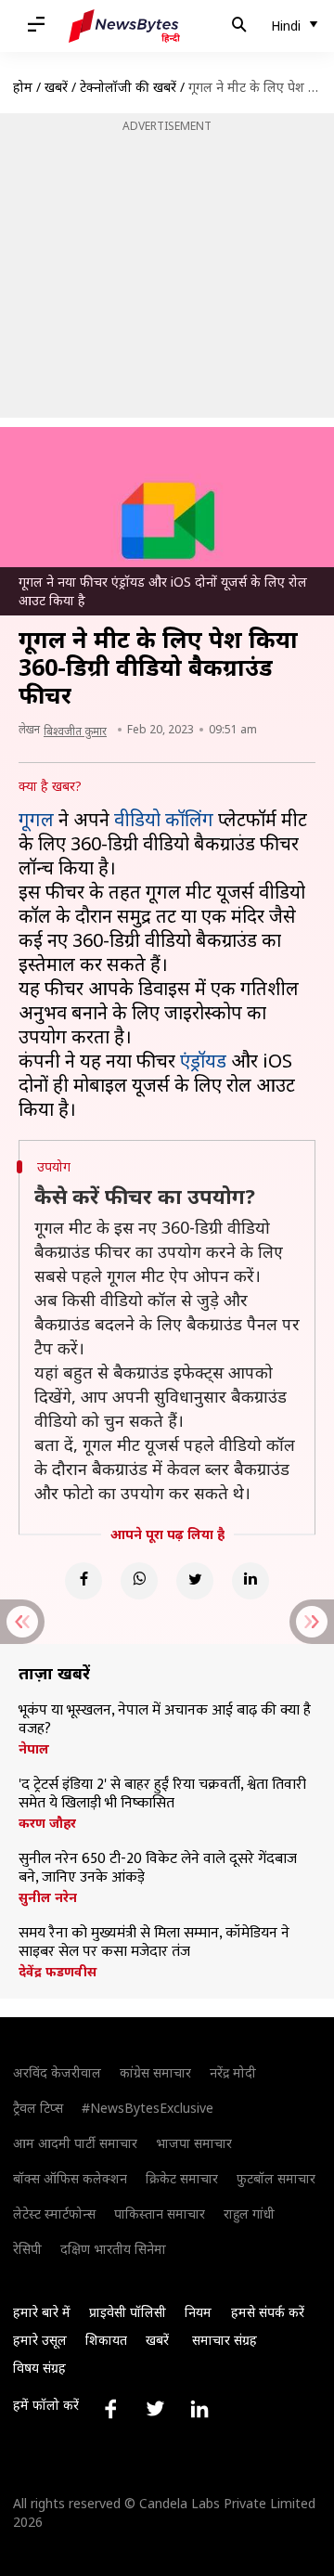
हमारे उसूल (40, 2340)
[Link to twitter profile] (155, 2409)
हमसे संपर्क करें (268, 2312)
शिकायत (106, 2340)
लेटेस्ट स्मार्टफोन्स (54, 2214)
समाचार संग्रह (225, 2340)
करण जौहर (47, 1823)
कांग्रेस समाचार (155, 2072)
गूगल (36, 819)
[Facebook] (83, 1581)
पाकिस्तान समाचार (160, 2214)
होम (23, 87)
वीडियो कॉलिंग (164, 819)
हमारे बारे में (42, 2312)
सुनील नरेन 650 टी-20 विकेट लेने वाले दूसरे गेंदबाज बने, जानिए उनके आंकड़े (158, 1869)
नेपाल (34, 1749)
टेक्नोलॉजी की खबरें (128, 87)
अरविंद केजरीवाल (57, 2072)
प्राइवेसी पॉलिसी (128, 2312)
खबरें (56, 87)
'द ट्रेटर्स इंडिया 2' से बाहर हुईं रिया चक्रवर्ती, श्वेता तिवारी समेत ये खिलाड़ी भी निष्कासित (162, 1794)
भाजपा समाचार (194, 2143)
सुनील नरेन (48, 1897)
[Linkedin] (250, 1581)
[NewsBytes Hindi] (124, 26)
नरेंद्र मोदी (233, 2072)
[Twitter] (195, 1581)
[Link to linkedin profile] (199, 2409)
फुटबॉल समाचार (276, 2178)
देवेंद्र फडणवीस (58, 1972)
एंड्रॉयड (203, 1061)
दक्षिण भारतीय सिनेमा (113, 2249)
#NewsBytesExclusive (148, 2108)
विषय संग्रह (39, 2368)
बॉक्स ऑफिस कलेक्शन (70, 2178)
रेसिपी (27, 2249)
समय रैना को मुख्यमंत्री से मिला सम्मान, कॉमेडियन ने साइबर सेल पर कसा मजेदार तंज (154, 1943)
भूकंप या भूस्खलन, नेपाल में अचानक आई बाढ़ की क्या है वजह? (165, 1720)
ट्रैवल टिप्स (38, 2108)
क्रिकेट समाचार (182, 2178)
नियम (198, 2312)
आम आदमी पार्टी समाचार (75, 2143)
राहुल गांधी (249, 2214)
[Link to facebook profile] (110, 2409)
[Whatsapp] (139, 1581)
